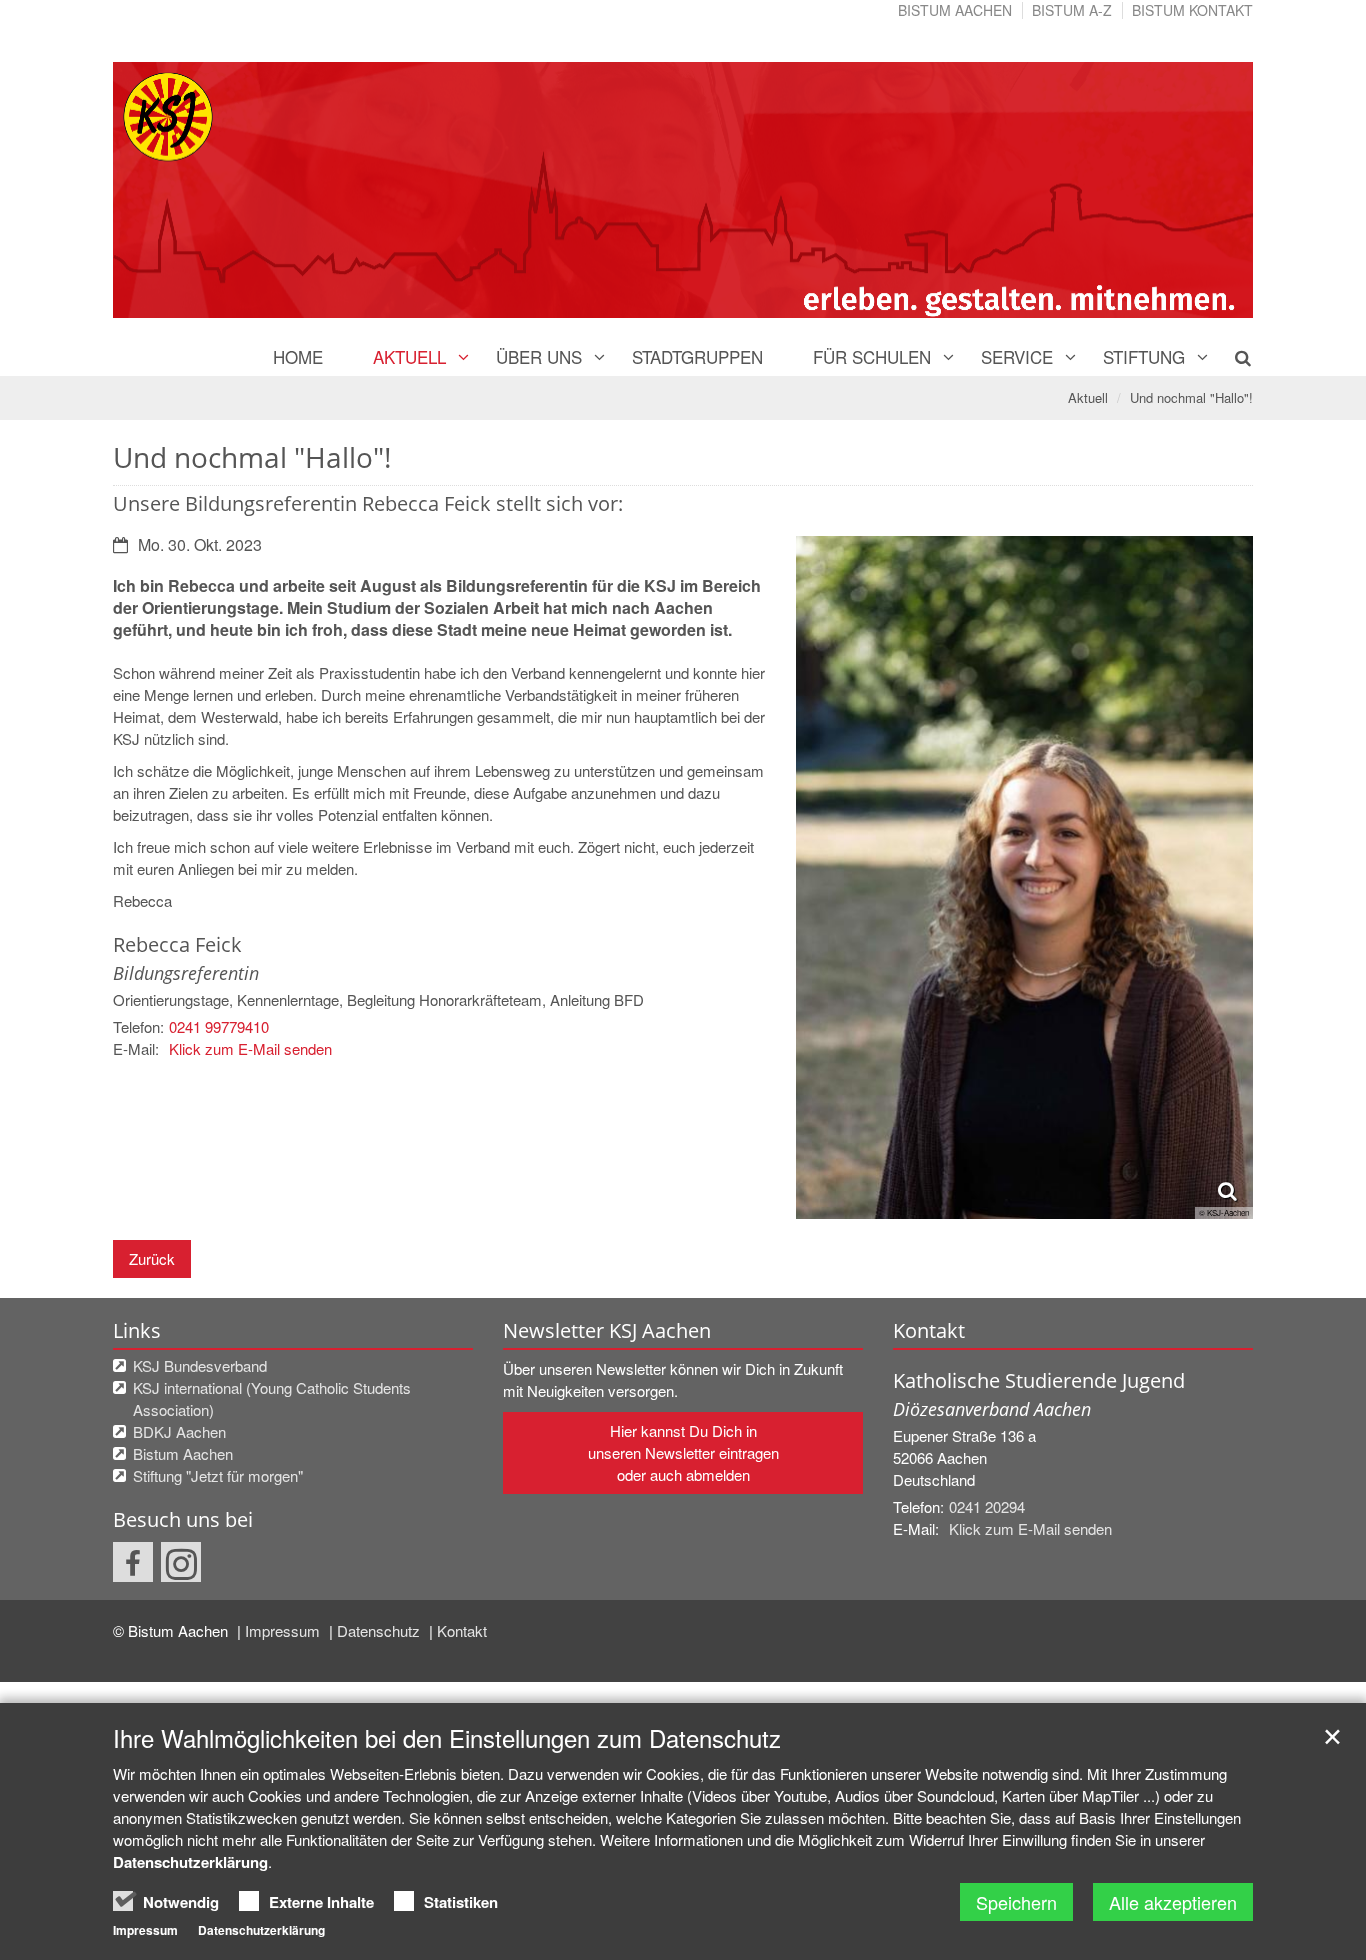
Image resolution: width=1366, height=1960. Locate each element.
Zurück (152, 1258)
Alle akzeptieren (1173, 1902)
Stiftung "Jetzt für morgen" (218, 1475)
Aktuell (409, 356)
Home (298, 356)
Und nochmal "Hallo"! (1191, 397)
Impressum (284, 1630)
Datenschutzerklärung (190, 1862)
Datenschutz (380, 1630)
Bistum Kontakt (1192, 10)
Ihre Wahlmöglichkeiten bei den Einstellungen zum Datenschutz (447, 1738)
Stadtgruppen (697, 356)
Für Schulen (872, 356)
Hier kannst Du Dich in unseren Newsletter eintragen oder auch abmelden (683, 1452)
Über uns (539, 356)
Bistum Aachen (955, 10)
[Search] (1231, 357)
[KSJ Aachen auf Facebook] (133, 1562)
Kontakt (462, 1630)
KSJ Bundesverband (200, 1365)
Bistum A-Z (1072, 10)
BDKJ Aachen (179, 1431)
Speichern (1016, 1902)
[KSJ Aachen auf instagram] (181, 1562)
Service (1017, 356)
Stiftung (1144, 356)
